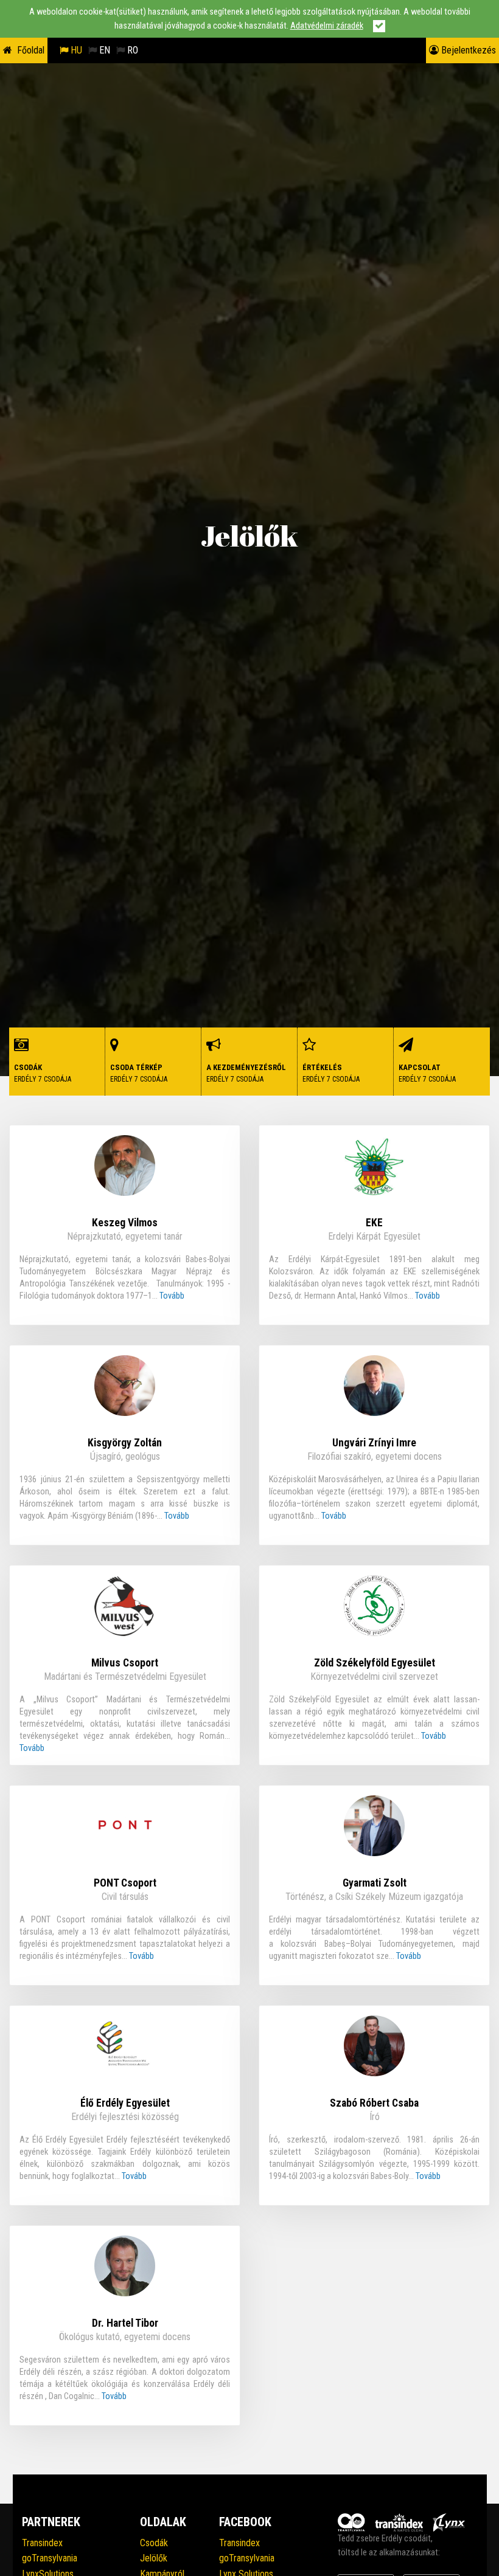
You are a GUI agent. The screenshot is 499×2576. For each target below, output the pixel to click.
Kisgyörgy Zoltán (125, 1443)
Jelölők (154, 2558)
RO (131, 50)
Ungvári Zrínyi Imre (374, 1443)
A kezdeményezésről (246, 1073)
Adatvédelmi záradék (327, 26)
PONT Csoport (125, 1883)
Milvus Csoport (125, 1663)
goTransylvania (50, 2558)
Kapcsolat (427, 1073)
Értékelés (331, 1073)
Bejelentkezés (467, 50)
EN (103, 50)
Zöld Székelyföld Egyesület (375, 1663)
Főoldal (31, 50)
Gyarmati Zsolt (375, 1883)
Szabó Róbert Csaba (374, 2103)
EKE (374, 1223)
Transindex (42, 2543)
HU (75, 50)
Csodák (43, 1073)
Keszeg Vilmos (125, 1223)
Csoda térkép (139, 1073)
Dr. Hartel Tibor (125, 2323)
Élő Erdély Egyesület (125, 2103)
